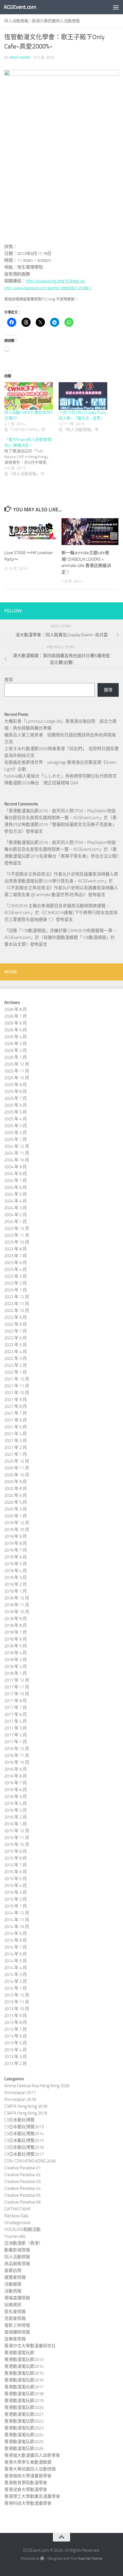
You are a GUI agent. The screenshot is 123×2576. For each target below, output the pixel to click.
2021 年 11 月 (17, 1386)
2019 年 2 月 (16, 1584)
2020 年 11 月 (17, 1468)
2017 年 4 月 (16, 1721)
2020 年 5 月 (16, 1502)
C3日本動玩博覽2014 (24, 2134)
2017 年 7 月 (16, 1708)
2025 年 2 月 (16, 1133)
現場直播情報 (17, 2298)
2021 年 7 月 (16, 1413)
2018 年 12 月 (17, 1598)
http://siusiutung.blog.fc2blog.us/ (56, 281)
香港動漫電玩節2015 (24, 2373)
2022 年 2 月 (16, 1365)
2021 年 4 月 (16, 1434)
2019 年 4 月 (16, 1571)
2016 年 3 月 (16, 1810)
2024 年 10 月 (17, 1160)
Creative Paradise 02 (22, 2175)
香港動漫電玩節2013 (24, 2360)
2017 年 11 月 (17, 1687)
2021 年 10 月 (17, 1393)
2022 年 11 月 (17, 1304)
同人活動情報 (16, 21)
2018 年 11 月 (17, 1605)
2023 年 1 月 (16, 1290)
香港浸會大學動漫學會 (26, 2490)
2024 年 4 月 (16, 1201)
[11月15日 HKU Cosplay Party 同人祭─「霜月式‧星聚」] (83, 396)
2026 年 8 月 (16, 1009)
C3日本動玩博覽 (19, 2120)
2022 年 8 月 (16, 1324)
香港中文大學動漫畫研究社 (30, 2346)
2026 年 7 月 (16, 1016)
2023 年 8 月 (16, 1249)
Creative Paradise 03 (22, 2182)
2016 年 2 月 (16, 1817)
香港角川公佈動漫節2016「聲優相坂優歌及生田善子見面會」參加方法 (60, 825)
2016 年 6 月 (16, 1790)
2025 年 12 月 (17, 1064)
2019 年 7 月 (16, 1550)
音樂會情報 (15, 2339)
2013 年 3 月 (16, 2057)
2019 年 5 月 (16, 1564)
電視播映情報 (17, 2332)
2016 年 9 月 (16, 1769)
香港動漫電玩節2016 (24, 2380)
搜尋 (9, 680)
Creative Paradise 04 (22, 2188)
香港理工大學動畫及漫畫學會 (32, 2496)
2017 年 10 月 (17, 1694)
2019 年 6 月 (16, 1557)
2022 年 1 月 (16, 1372)
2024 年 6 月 (16, 1187)
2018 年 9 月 (16, 1619)
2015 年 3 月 (16, 1892)
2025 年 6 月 (16, 1105)
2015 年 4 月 (16, 1886)
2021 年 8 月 (16, 1406)
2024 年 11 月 (17, 1153)
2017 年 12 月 (17, 1680)
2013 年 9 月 (16, 2016)
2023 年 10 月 (17, 1242)
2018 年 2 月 (16, 1666)
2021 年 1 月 (16, 1454)
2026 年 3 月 (16, 1044)
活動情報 (13, 2291)
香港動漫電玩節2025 (24, 2442)
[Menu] (116, 7)
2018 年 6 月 (16, 1639)
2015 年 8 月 (16, 1858)
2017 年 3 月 (16, 1728)
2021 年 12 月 (17, 1379)
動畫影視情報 (17, 2250)
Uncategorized (17, 2223)
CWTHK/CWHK (17, 2209)
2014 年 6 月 (16, 1954)
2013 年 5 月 (16, 2043)
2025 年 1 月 (16, 1139)
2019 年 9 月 (16, 1536)
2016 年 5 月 (16, 1797)
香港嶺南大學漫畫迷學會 (28, 2476)
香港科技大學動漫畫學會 (28, 2503)
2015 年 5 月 (16, 1879)
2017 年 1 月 (16, 1742)
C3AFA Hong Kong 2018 (26, 2106)
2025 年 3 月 (16, 1126)
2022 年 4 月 (16, 1352)
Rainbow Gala (16, 2216)
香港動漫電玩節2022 (24, 2421)
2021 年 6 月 (16, 1420)
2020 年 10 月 (17, 1475)
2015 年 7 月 (16, 1865)
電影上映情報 (17, 2325)
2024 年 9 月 (16, 1167)
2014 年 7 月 (16, 1947)
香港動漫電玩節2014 (24, 2366)
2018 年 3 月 (16, 1660)
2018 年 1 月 (16, 1673)
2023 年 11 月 (17, 1235)
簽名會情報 (15, 2312)
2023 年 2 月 (16, 1283)
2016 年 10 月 (17, 1762)
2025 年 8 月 (16, 1091)
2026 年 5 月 (16, 1030)
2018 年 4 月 (16, 1653)
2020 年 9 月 (16, 1482)
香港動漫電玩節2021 (24, 2414)
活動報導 (13, 2284)
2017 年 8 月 (16, 1701)
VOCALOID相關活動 (22, 2229)
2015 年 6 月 (16, 1872)
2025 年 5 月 (16, 1112)
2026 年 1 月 (16, 1057)
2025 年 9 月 (16, 1085)
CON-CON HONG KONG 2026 (30, 2161)
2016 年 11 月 (17, 1755)
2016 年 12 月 (17, 1749)
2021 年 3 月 (16, 1441)
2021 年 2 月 (16, 1447)
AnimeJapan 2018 (20, 2099)
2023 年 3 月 (16, 1276)
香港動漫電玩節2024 (24, 2435)
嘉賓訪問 (13, 2271)
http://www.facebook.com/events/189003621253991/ (48, 288)
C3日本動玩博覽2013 (24, 2127)
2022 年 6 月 (16, 1338)
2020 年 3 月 (16, 1509)
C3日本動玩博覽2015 (24, 2140)
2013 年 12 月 (17, 1995)
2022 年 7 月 (16, 1331)
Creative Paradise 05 (22, 2195)
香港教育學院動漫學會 (26, 2483)
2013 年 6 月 (16, 2036)
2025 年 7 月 (16, 1098)
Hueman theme (90, 2558)
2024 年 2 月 (16, 1215)
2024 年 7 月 (16, 1180)
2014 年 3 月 (16, 1974)
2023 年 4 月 (16, 1269)
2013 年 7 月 (16, 2029)
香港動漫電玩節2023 (24, 2428)
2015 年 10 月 (17, 1844)
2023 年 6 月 (16, 1263)
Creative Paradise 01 (22, 2168)
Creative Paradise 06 (22, 2202)
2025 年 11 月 (17, 1071)
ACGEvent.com (20, 7)
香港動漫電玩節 (19, 2353)
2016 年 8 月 (16, 1776)
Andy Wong (20, 57)
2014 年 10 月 (17, 1927)
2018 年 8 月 (16, 1625)
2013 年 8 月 (16, 2022)
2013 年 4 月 (16, 2050)
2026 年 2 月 (16, 1050)
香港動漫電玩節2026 (24, 2449)
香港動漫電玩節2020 (24, 2407)
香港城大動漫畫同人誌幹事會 (32, 2455)
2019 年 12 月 (17, 1523)
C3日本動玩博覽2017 (24, 2154)
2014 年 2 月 (16, 1981)
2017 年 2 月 (16, 1735)
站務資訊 (13, 2305)
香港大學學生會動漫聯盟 (28, 2462)
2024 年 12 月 (17, 1146)
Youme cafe (15, 2236)
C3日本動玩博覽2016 (24, 2147)
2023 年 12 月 (17, 1228)
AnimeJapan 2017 (20, 2093)
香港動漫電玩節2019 (24, 2401)
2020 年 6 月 (16, 1495)
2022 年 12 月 (17, 1297)
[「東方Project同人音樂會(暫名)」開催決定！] (31, 457)
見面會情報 (15, 2318)
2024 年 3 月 (16, 1208)
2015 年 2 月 (16, 1899)
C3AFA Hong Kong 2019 (26, 2113)
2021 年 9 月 (16, 1400)
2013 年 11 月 (17, 2002)
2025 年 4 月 (16, 1119)
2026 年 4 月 (16, 1037)
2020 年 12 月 (17, 1461)
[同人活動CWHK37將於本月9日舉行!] (29, 396)
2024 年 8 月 (16, 1174)
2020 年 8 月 (16, 1489)
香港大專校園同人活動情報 (56, 21)
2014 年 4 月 (16, 1968)
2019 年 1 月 (16, 1591)
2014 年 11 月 (17, 1920)
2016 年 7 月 (16, 1783)
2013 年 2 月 (16, 2063)
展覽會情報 (15, 2277)
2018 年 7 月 (16, 1632)
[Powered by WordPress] (42, 2558)
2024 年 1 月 (16, 1222)
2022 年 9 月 (16, 1317)
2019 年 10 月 (17, 1530)
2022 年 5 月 (16, 1345)
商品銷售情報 (17, 2264)
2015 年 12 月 (17, 1831)
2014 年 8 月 (16, 1940)
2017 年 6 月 (16, 1714)
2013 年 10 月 (17, 2009)
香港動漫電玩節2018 (24, 2394)
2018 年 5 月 (16, 1646)
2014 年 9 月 (16, 1933)
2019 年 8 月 (16, 1543)
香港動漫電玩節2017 (24, 2387)
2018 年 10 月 (17, 1612)
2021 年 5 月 (16, 1427)
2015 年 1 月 (16, 1906)
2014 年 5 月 (16, 1961)
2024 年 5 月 (16, 1194)
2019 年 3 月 (16, 1577)
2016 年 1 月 (16, 1824)
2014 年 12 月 (17, 1913)
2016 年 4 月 (16, 1803)
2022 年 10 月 (17, 1311)
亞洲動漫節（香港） (24, 2243)
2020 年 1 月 (16, 1516)
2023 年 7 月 (16, 1256)
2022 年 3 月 (16, 1358)
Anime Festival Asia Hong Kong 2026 (37, 2086)
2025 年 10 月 (17, 1078)
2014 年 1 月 (16, 1988)
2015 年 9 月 (16, 1851)
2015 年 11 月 (17, 1838)
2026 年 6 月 (16, 1023)
